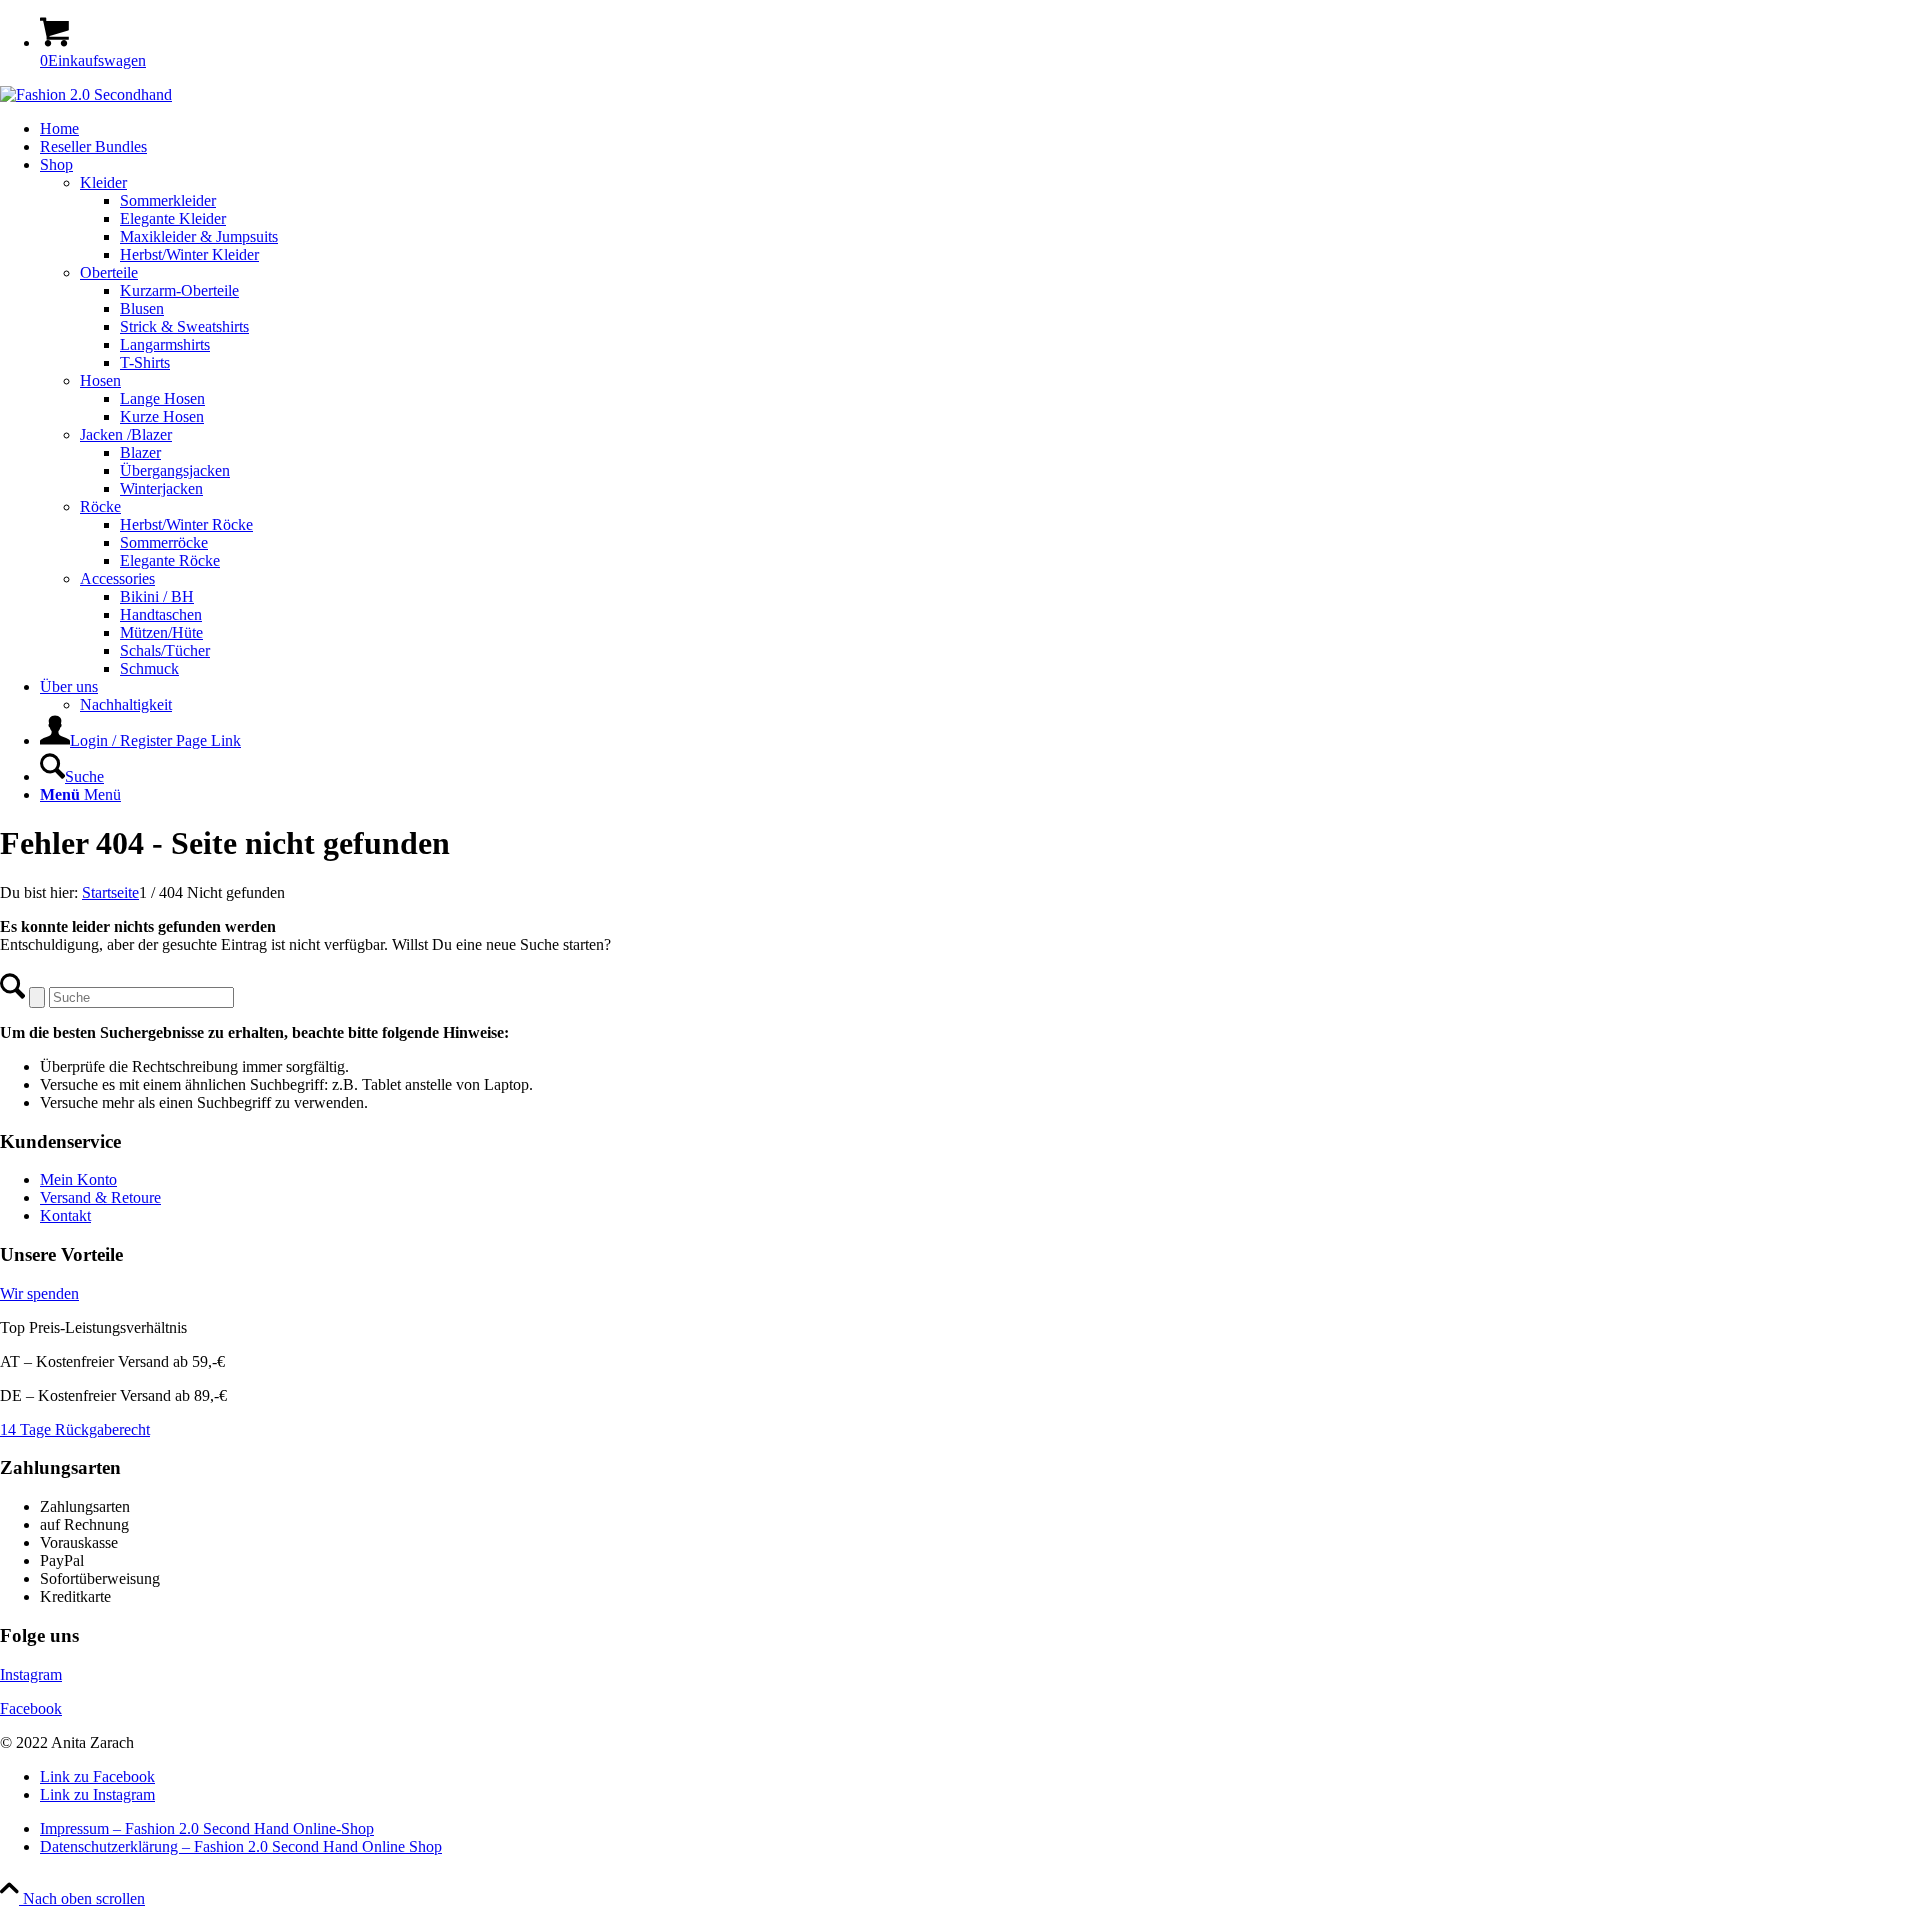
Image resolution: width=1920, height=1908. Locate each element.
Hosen (100, 380)
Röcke (100, 506)
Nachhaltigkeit (126, 704)
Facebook (31, 1708)
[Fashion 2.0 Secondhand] (86, 94)
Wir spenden (39, 1293)
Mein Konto (78, 1179)
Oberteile (109, 272)
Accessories (117, 578)
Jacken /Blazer (126, 434)
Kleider (103, 182)
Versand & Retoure (100, 1197)
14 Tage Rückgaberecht (75, 1429)
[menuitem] (980, 129)
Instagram (31, 1674)
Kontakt (65, 1215)
